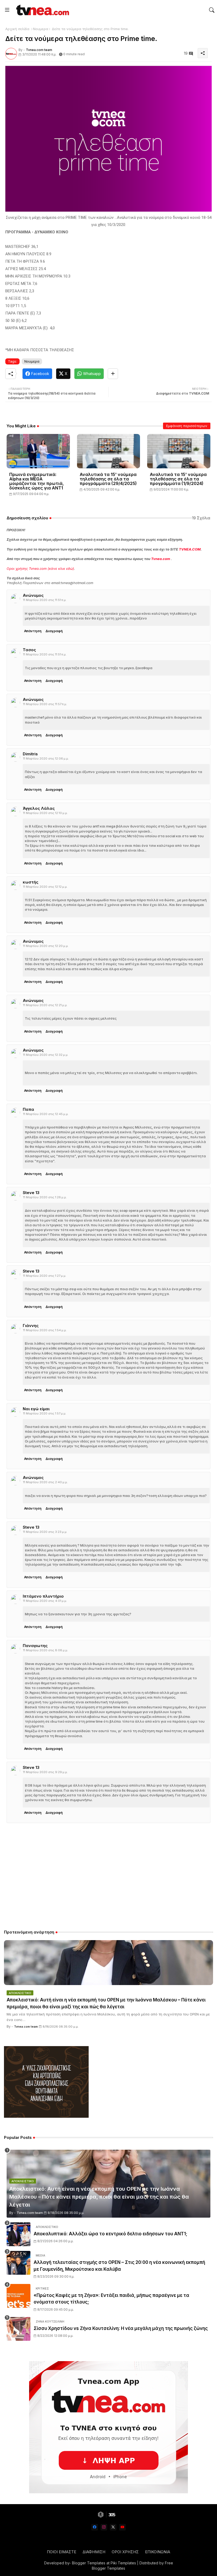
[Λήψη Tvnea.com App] (108, 2427)
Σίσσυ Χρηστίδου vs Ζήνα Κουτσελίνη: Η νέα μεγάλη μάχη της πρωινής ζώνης (121, 2328)
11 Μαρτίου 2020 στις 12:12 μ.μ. (45, 887)
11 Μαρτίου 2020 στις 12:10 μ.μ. (45, 813)
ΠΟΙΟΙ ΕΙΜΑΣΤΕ (62, 2552)
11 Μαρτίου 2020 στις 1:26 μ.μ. (45, 1197)
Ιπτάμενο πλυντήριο (43, 1596)
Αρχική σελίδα (17, 29)
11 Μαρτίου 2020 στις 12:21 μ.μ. (45, 1005)
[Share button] (113, 374)
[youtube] (122, 2527)
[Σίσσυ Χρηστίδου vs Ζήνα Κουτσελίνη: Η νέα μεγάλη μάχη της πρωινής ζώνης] (19, 2329)
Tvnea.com (161, 559)
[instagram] (104, 2527)
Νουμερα (41, 29)
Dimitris (30, 754)
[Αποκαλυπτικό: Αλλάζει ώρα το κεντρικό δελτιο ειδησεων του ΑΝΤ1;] (19, 2234)
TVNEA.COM (190, 549)
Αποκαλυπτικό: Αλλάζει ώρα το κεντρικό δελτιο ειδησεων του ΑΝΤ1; (110, 2234)
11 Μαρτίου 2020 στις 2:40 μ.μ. (45, 1482)
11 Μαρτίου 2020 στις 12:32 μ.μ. (46, 1055)
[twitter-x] (113, 2527)
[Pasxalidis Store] (46, 2116)
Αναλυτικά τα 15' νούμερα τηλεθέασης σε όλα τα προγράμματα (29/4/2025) (108, 479)
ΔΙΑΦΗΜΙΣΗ (94, 2552)
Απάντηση (33, 631)
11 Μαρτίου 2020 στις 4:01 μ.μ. (45, 1601)
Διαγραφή (54, 631)
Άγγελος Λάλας (39, 808)
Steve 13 (31, 1193)
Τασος (29, 650)
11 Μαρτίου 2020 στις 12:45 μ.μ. (46, 1114)
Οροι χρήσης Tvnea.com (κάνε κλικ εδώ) (40, 568)
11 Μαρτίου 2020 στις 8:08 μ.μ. (46, 1650)
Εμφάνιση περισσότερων (187, 426)
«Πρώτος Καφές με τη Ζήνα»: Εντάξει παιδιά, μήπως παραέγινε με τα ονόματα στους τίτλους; (111, 2299)
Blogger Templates (89, 2563)
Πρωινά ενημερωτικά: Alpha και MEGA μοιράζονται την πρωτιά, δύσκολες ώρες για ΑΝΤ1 (37, 481)
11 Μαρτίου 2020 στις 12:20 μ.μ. (46, 946)
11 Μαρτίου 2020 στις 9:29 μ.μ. (45, 1772)
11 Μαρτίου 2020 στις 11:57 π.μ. (45, 704)
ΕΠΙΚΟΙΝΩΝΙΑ (158, 2552)
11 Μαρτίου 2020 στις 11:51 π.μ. (45, 600)
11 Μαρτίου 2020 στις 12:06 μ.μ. (46, 759)
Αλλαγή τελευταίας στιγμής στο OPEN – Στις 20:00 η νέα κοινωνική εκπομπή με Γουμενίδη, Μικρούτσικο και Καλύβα (119, 2266)
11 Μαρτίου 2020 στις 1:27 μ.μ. (45, 1276)
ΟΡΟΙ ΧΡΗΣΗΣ (125, 2552)
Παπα (28, 1109)
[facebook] (95, 2527)
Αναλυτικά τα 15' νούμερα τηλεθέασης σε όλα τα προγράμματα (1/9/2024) (178, 479)
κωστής (31, 882)
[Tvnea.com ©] (42, 10)
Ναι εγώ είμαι (36, 1409)
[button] (212, 10)
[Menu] (7, 10)
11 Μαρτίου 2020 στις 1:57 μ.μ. (45, 1413)
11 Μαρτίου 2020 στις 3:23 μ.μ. (45, 1532)
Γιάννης (31, 1326)
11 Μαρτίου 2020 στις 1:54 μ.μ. (45, 1330)
